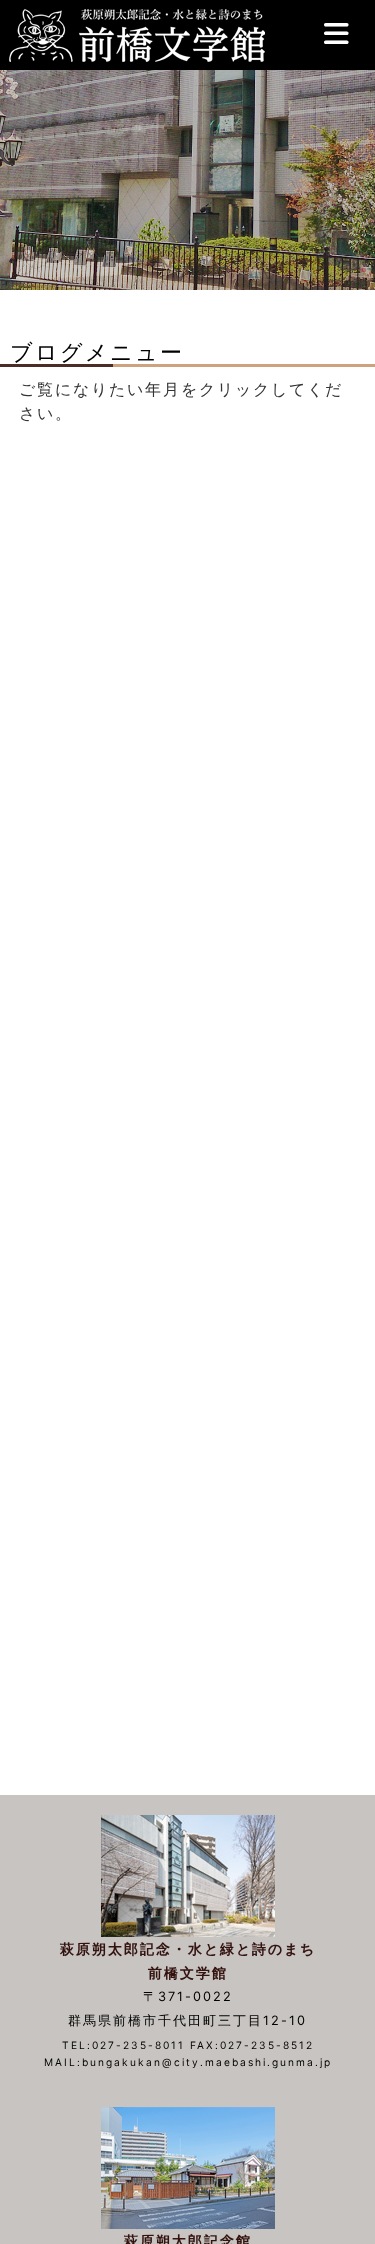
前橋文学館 (135, 35)
